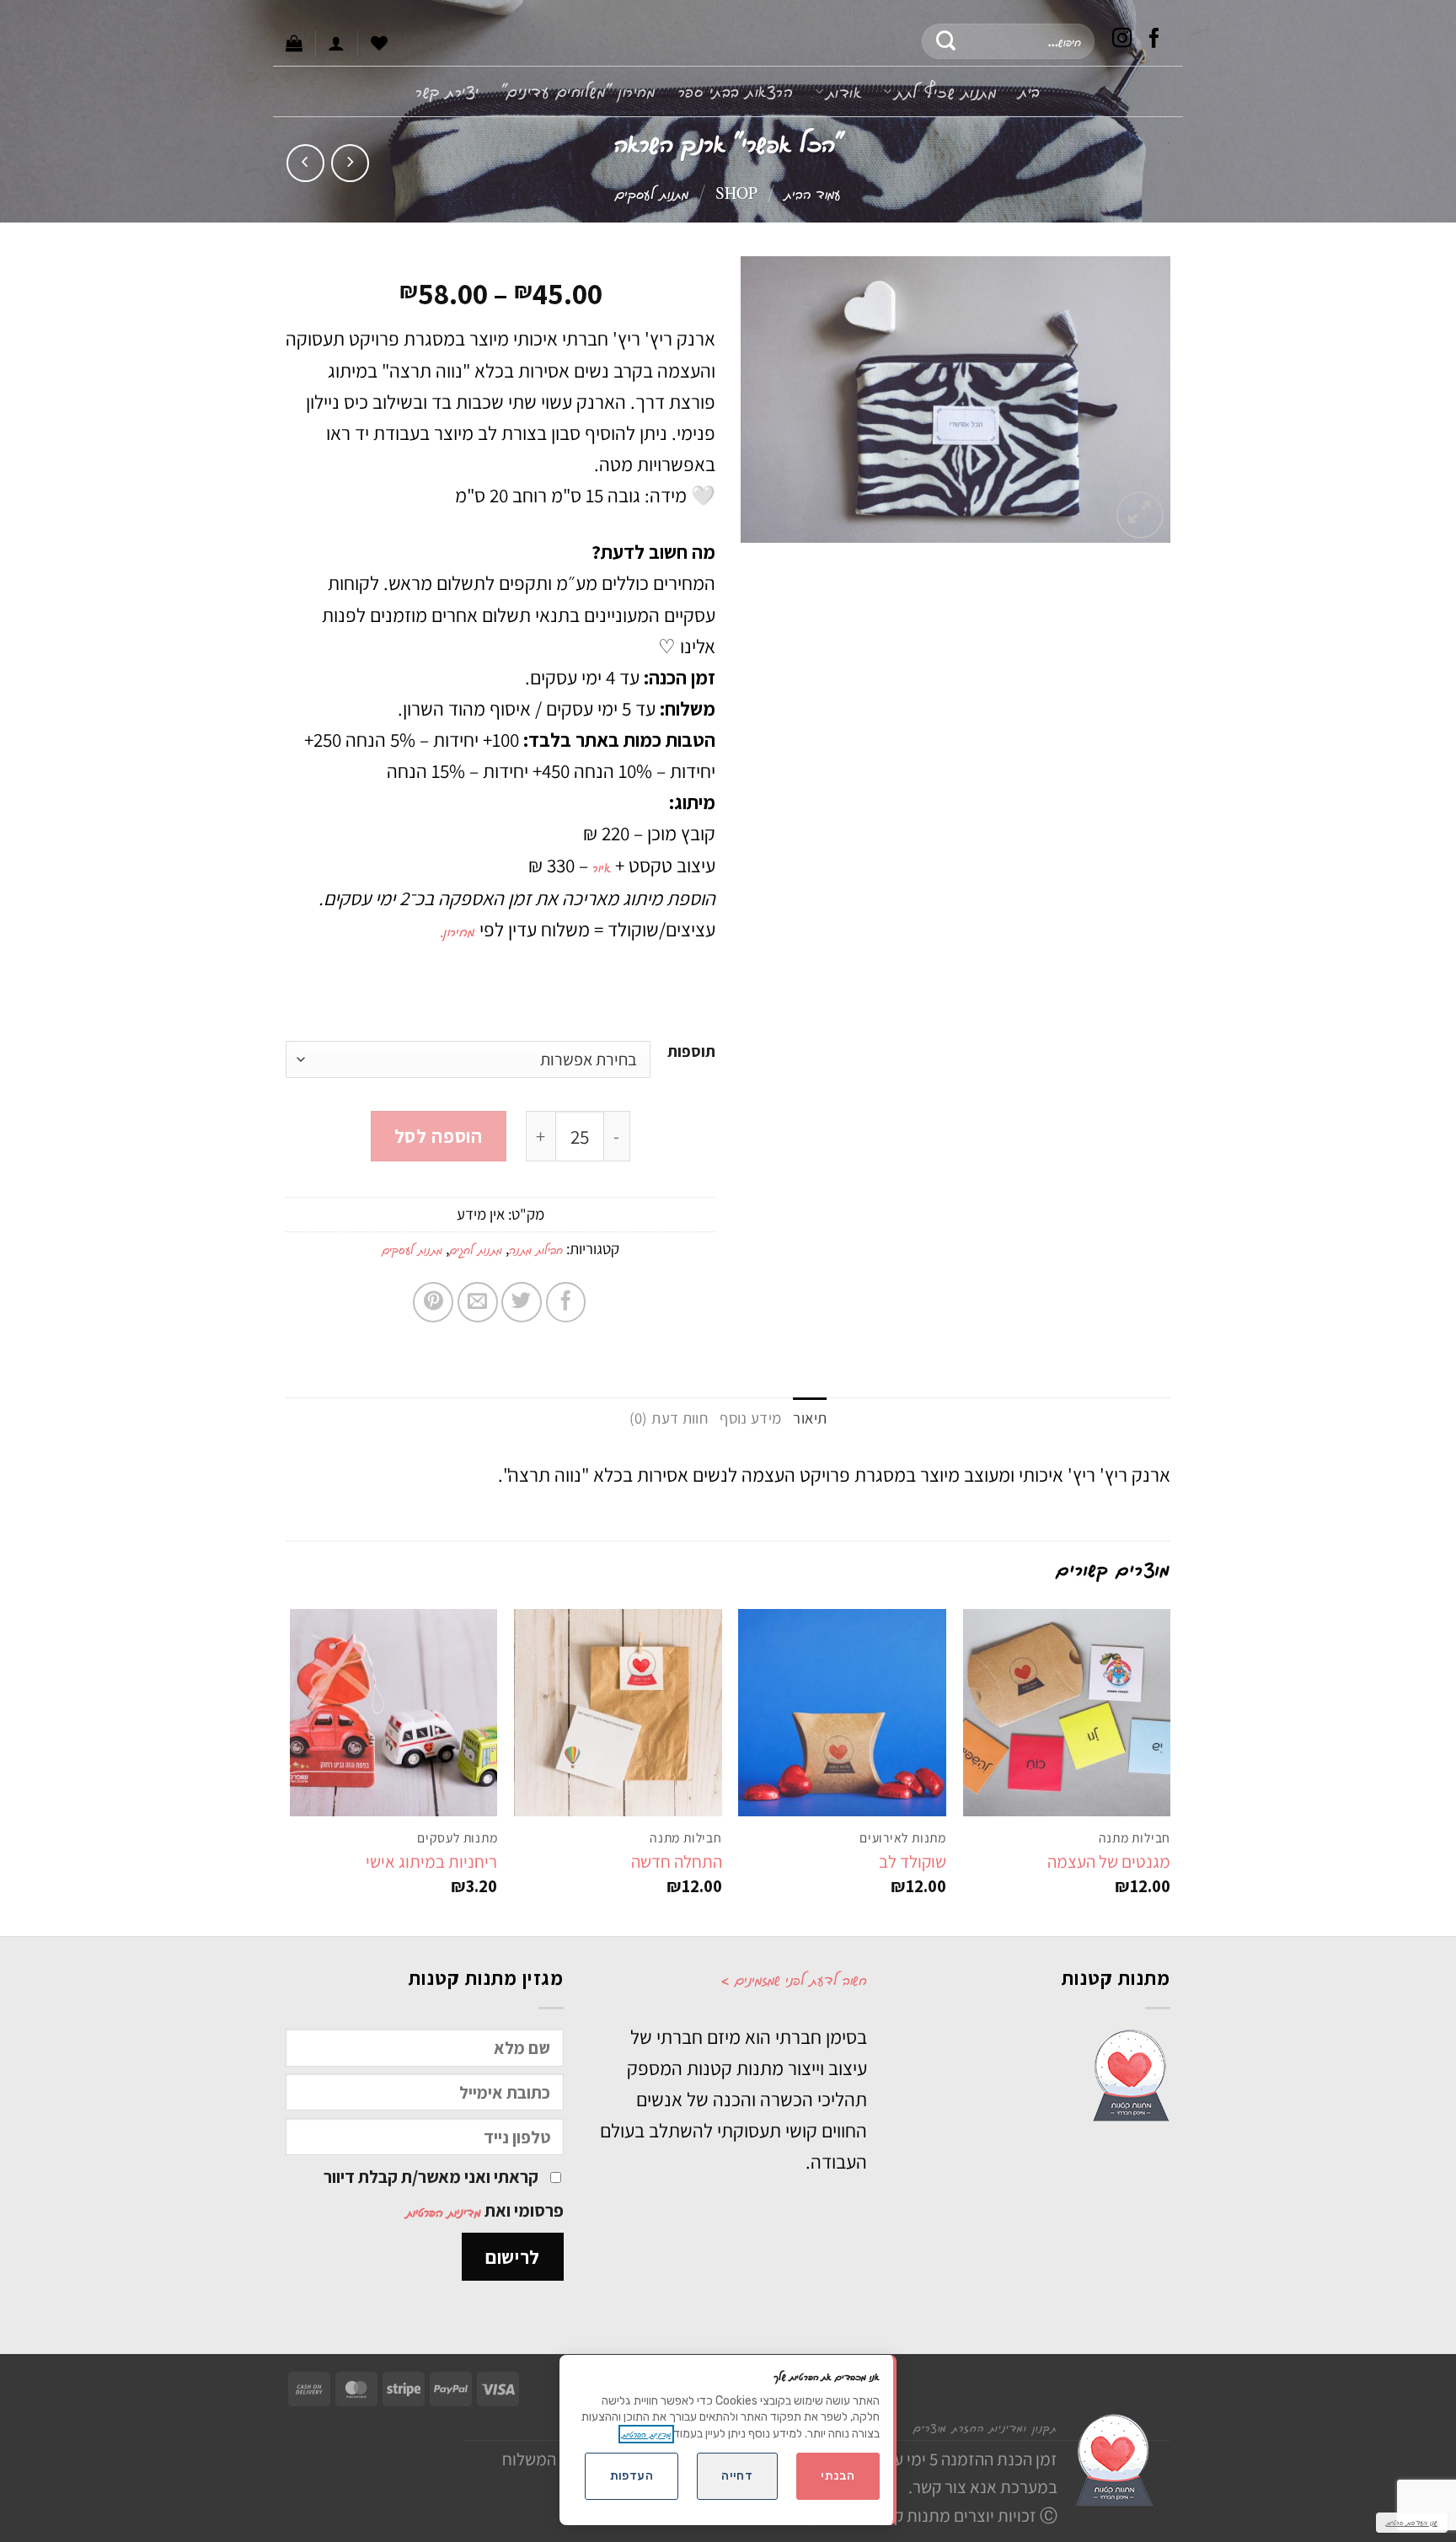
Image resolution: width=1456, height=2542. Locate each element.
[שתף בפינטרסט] (433, 1302)
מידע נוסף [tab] (750, 1418)
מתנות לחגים (476, 1250)
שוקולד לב (913, 1861)
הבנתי (838, 2476)
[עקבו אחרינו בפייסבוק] (1154, 41)
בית (1030, 91)
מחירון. (460, 930)
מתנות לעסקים (652, 193)
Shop (736, 193)
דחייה (737, 2476)
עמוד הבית (813, 193)
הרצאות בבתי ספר (736, 91)
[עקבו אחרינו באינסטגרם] (1122, 41)
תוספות (691, 1052)
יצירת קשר (447, 91)
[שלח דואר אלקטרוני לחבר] (478, 1302)
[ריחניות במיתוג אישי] (394, 1713)
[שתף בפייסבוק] (566, 1302)
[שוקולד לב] (842, 1713)
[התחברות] (336, 43)
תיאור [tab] (810, 1418)
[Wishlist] (379, 43)
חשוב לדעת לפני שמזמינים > (794, 1979)
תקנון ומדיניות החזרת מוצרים (985, 2427)
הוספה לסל (439, 1136)
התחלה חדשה (677, 1861)
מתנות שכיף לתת (946, 91)
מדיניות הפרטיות (444, 2212)
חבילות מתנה (536, 1250)
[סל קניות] (294, 43)
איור (602, 866)
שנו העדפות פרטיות (1412, 2522)
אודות (844, 91)
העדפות (632, 2476)
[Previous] (1170, 1771)
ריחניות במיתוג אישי (431, 1861)
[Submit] (947, 41)
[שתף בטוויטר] (522, 1302)
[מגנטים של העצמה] (1067, 1713)
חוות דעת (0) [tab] (669, 1418)
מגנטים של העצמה (1109, 1861)
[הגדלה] (1140, 515)
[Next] (291, 1771)
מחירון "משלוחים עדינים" (579, 91)
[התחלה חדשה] (618, 1713)
